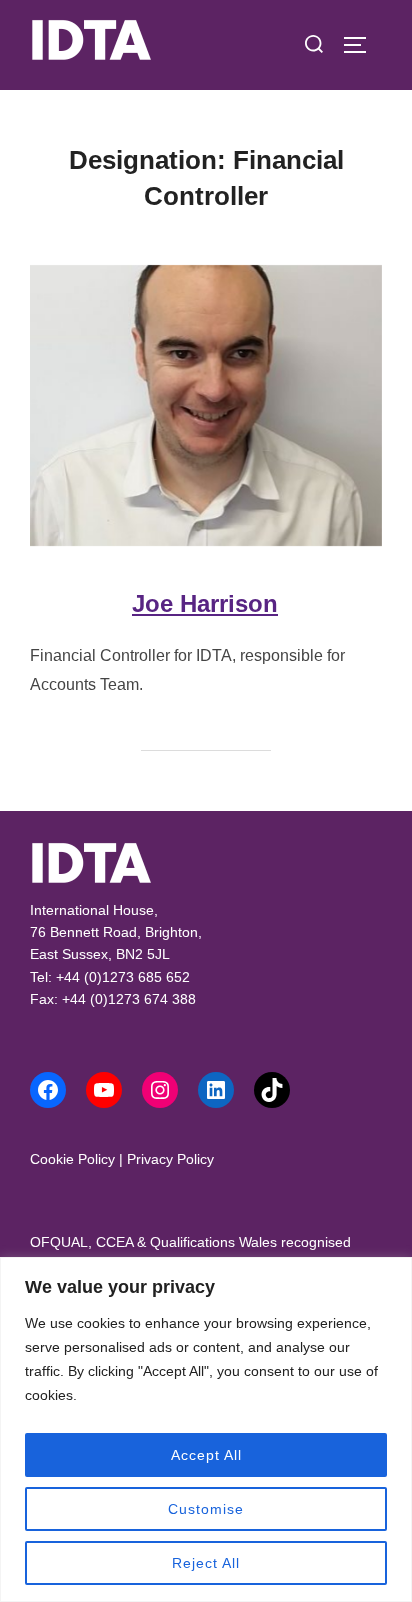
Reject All (206, 1563)
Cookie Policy (72, 1159)
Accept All (206, 1455)
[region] (206, 1429)
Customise (206, 1509)
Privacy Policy (170, 1159)
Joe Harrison (205, 603)
